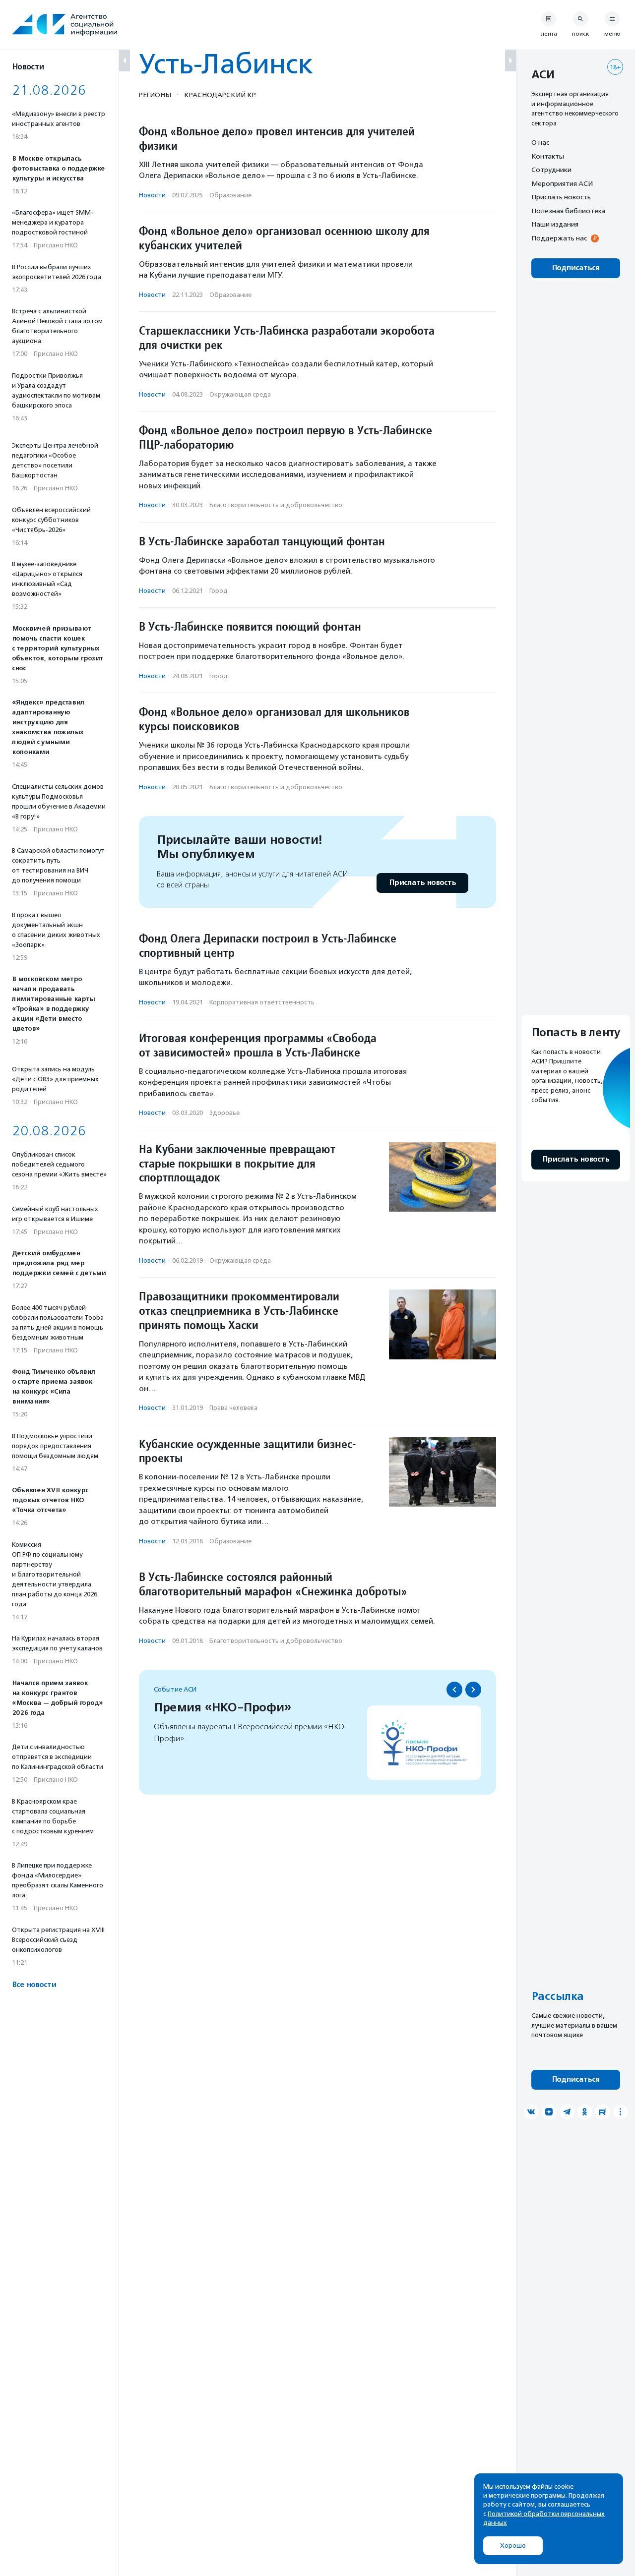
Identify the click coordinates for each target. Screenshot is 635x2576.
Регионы (155, 95)
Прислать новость (422, 883)
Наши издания (555, 224)
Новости (152, 195)
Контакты (548, 156)
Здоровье (224, 1113)
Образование (230, 195)
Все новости (34, 1985)
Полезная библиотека (568, 211)
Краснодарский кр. (220, 95)
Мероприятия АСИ (562, 183)
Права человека (233, 1408)
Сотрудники (551, 170)
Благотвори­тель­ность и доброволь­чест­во (276, 505)
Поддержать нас (559, 238)
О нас (540, 142)
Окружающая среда (240, 394)
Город (219, 591)
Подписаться (576, 268)
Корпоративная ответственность (262, 1002)
